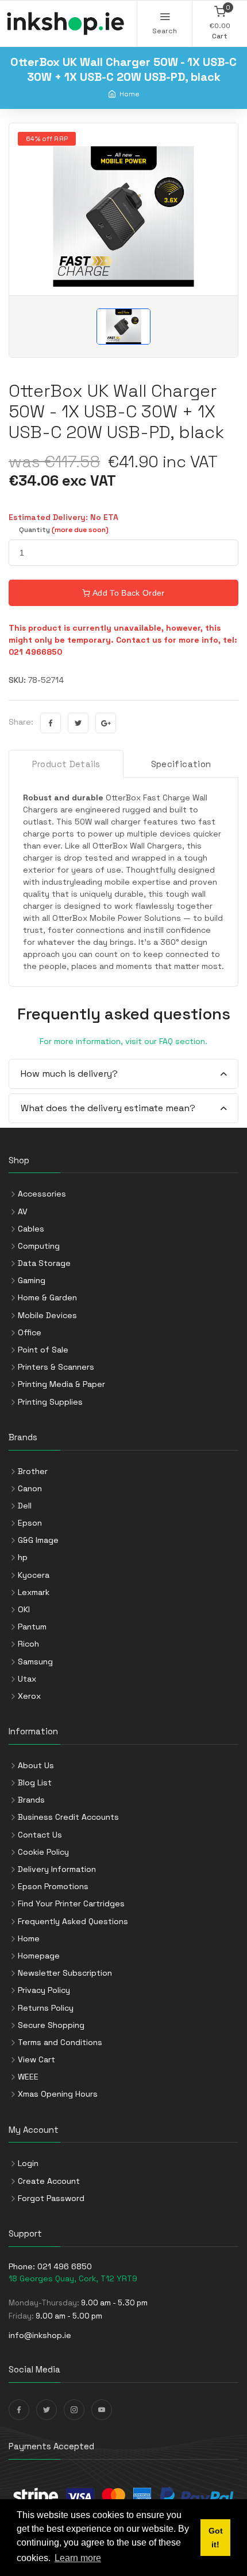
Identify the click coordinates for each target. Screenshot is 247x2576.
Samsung (35, 1662)
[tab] (123, 1074)
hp (23, 1557)
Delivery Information (57, 1869)
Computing (39, 1246)
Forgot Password (51, 2198)
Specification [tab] (181, 764)
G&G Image (38, 1540)
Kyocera (34, 1575)
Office (30, 1332)
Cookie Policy (43, 1852)
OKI (24, 1609)
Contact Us (40, 1835)
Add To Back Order (128, 593)
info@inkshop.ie (40, 2335)
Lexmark (34, 1592)
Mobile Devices (47, 1315)
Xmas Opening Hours (58, 2094)
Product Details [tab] (66, 764)
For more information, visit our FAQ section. (123, 1041)
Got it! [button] (216, 2538)
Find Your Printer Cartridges (71, 1903)
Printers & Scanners (56, 1367)
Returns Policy (46, 2008)
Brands (31, 1800)
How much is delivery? (69, 1074)
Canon (30, 1488)
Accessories (42, 1194)
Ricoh (28, 1644)
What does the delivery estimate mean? (108, 1108)
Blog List (35, 1783)
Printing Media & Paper (61, 1384)
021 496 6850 (65, 2266)
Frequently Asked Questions (73, 1921)
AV (23, 1211)
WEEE (28, 2077)
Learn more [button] (78, 2558)
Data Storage (44, 1263)
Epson (30, 1523)
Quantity (64, 530)
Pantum (32, 1627)
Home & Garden (47, 1297)
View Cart (36, 2059)
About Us (36, 1765)
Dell (25, 1506)
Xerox (29, 1696)
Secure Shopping (51, 2025)
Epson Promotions (53, 1886)
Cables (31, 1229)
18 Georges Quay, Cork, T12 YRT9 (73, 2278)
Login (28, 2163)
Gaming (32, 1280)
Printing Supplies (50, 1402)
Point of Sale (43, 1350)
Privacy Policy (44, 1990)
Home (130, 94)
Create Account (49, 2181)
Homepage (39, 1956)
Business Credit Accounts (68, 1817)
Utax (27, 1679)
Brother (33, 1471)
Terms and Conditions (60, 2042)
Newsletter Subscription (65, 1973)
